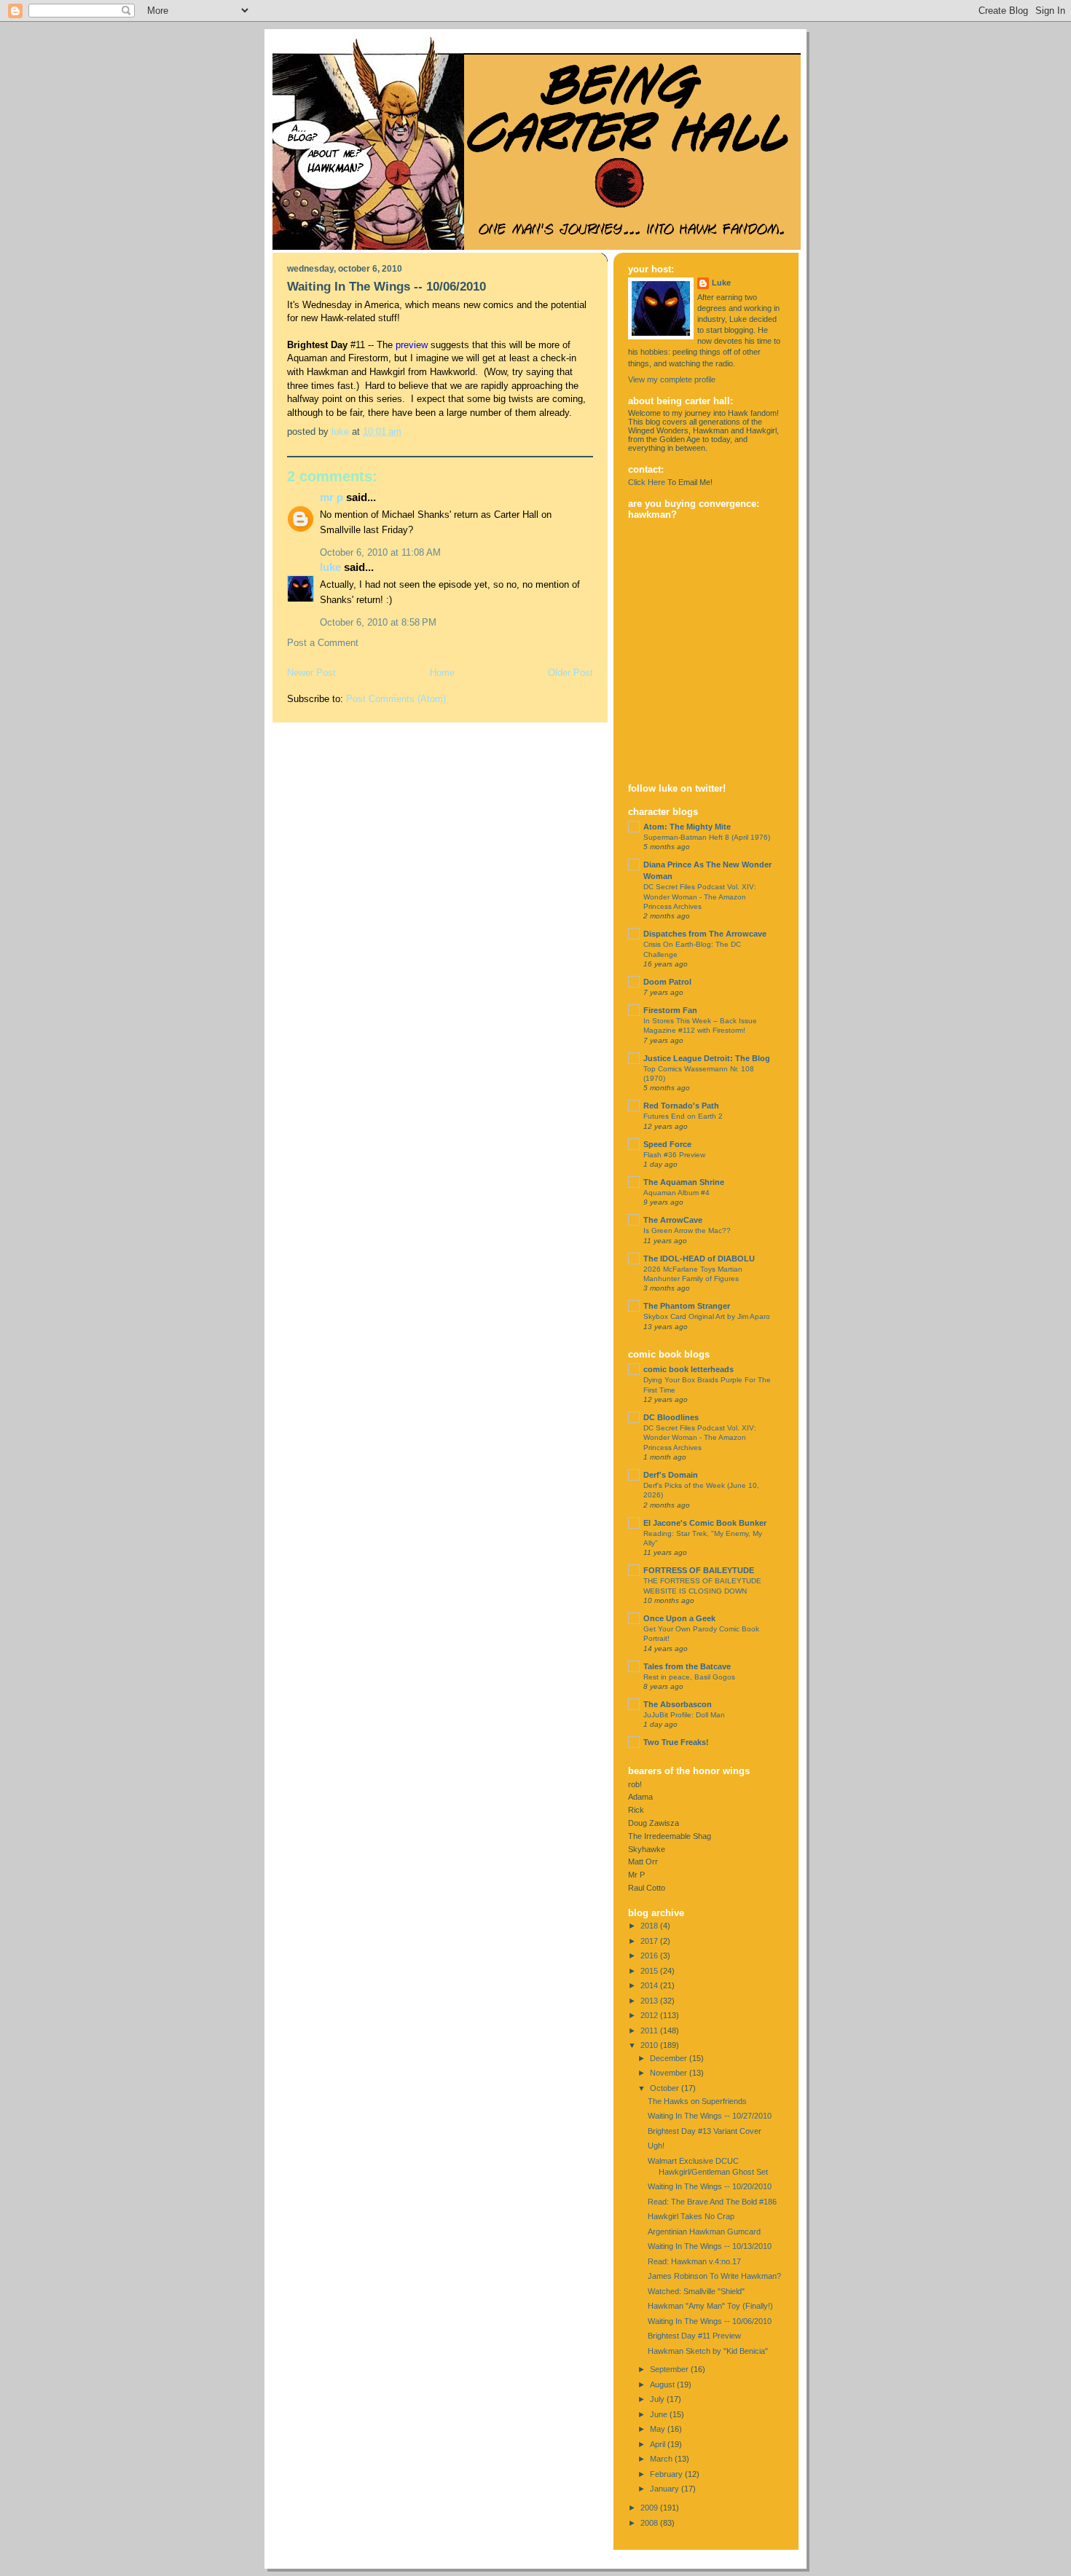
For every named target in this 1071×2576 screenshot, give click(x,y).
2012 (650, 2015)
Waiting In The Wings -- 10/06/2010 (710, 2321)
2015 (650, 1971)
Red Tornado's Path (681, 1106)
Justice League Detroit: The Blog (707, 1058)
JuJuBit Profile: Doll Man (684, 1715)
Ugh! (656, 2146)
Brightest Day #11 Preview (694, 2336)
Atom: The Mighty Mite (687, 827)
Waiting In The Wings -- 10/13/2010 (710, 2246)
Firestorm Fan (670, 1010)
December (670, 2058)
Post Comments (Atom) (396, 699)
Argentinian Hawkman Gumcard (704, 2232)
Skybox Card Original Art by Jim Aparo (707, 1316)
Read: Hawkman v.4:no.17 (694, 2261)
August (663, 2384)
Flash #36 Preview (674, 1155)
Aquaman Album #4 (676, 1193)
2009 (650, 2508)
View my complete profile (672, 379)
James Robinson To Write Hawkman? (714, 2276)
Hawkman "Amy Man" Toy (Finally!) (710, 2306)
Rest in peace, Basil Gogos (689, 1677)
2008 (650, 2523)
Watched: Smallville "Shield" (696, 2291)
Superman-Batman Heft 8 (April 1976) (707, 837)
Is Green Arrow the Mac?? (687, 1230)
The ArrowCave (673, 1220)
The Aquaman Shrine (684, 1182)
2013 (650, 2001)
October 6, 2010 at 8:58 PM (378, 622)
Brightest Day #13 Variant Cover (705, 2131)
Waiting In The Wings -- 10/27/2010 (710, 2116)
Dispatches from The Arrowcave (705, 934)
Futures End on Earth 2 (683, 1116)
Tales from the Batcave (687, 1666)
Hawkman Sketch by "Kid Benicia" (708, 2351)
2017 (650, 1941)
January (666, 2489)
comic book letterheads (688, 1369)
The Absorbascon (678, 1704)
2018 (650, 1926)
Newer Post (311, 673)
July (658, 2399)
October (666, 2088)
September (670, 2369)
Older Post (570, 673)
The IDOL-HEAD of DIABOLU (699, 1259)
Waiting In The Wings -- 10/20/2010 (710, 2186)
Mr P (331, 497)
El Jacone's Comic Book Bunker (705, 1523)
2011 (650, 2031)
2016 (650, 1955)
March (662, 2459)
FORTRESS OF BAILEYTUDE (699, 1570)
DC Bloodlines (671, 1417)
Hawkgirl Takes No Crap (691, 2216)
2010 (650, 2045)
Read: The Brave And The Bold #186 (712, 2202)
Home (442, 673)
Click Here (647, 482)
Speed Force (667, 1144)
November (670, 2073)
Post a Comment (323, 643)
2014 (650, 1985)
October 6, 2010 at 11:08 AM (380, 552)
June (660, 2414)
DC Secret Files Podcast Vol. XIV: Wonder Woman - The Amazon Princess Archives (700, 897)
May (659, 2429)
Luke (330, 567)
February (667, 2474)
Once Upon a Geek (679, 1618)
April (659, 2444)
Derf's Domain (671, 1475)
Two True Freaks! (676, 1742)
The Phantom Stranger (687, 1306)
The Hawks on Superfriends (697, 2101)
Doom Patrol (667, 982)
